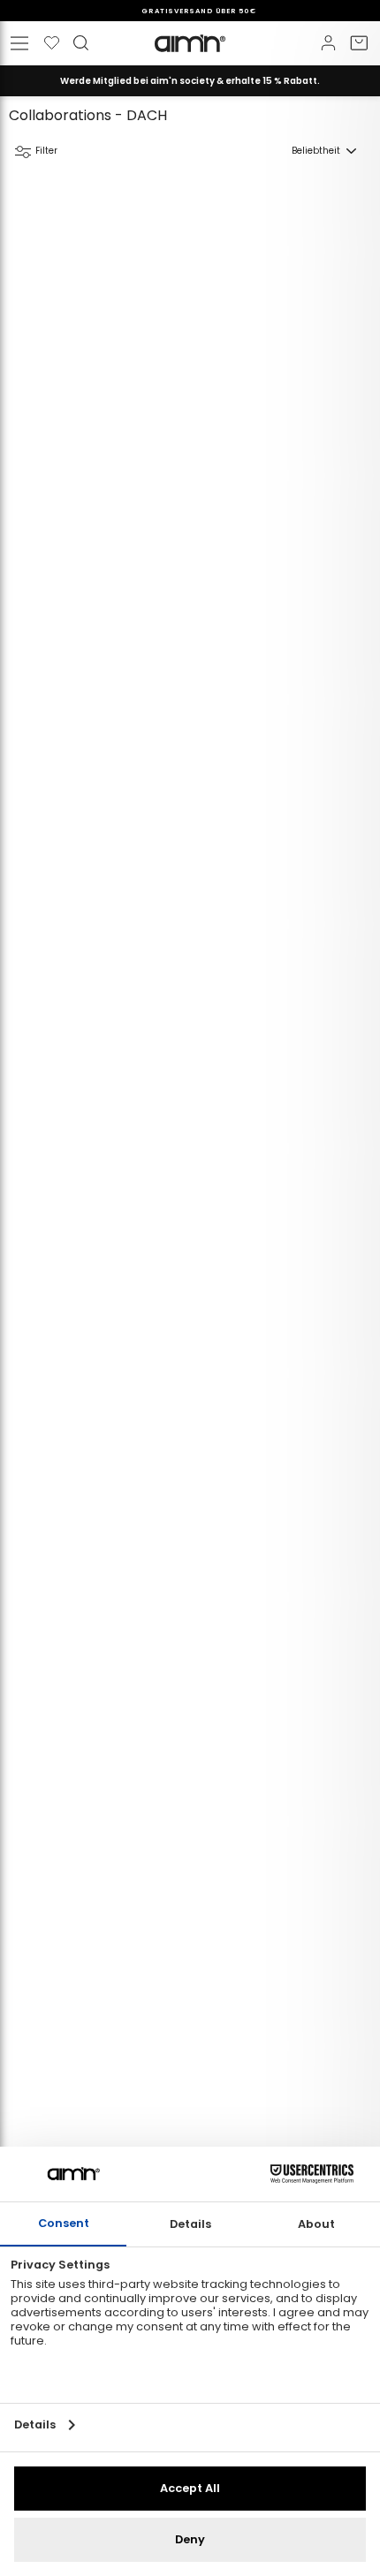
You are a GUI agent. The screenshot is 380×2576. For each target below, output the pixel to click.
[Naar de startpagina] (190, 43)
